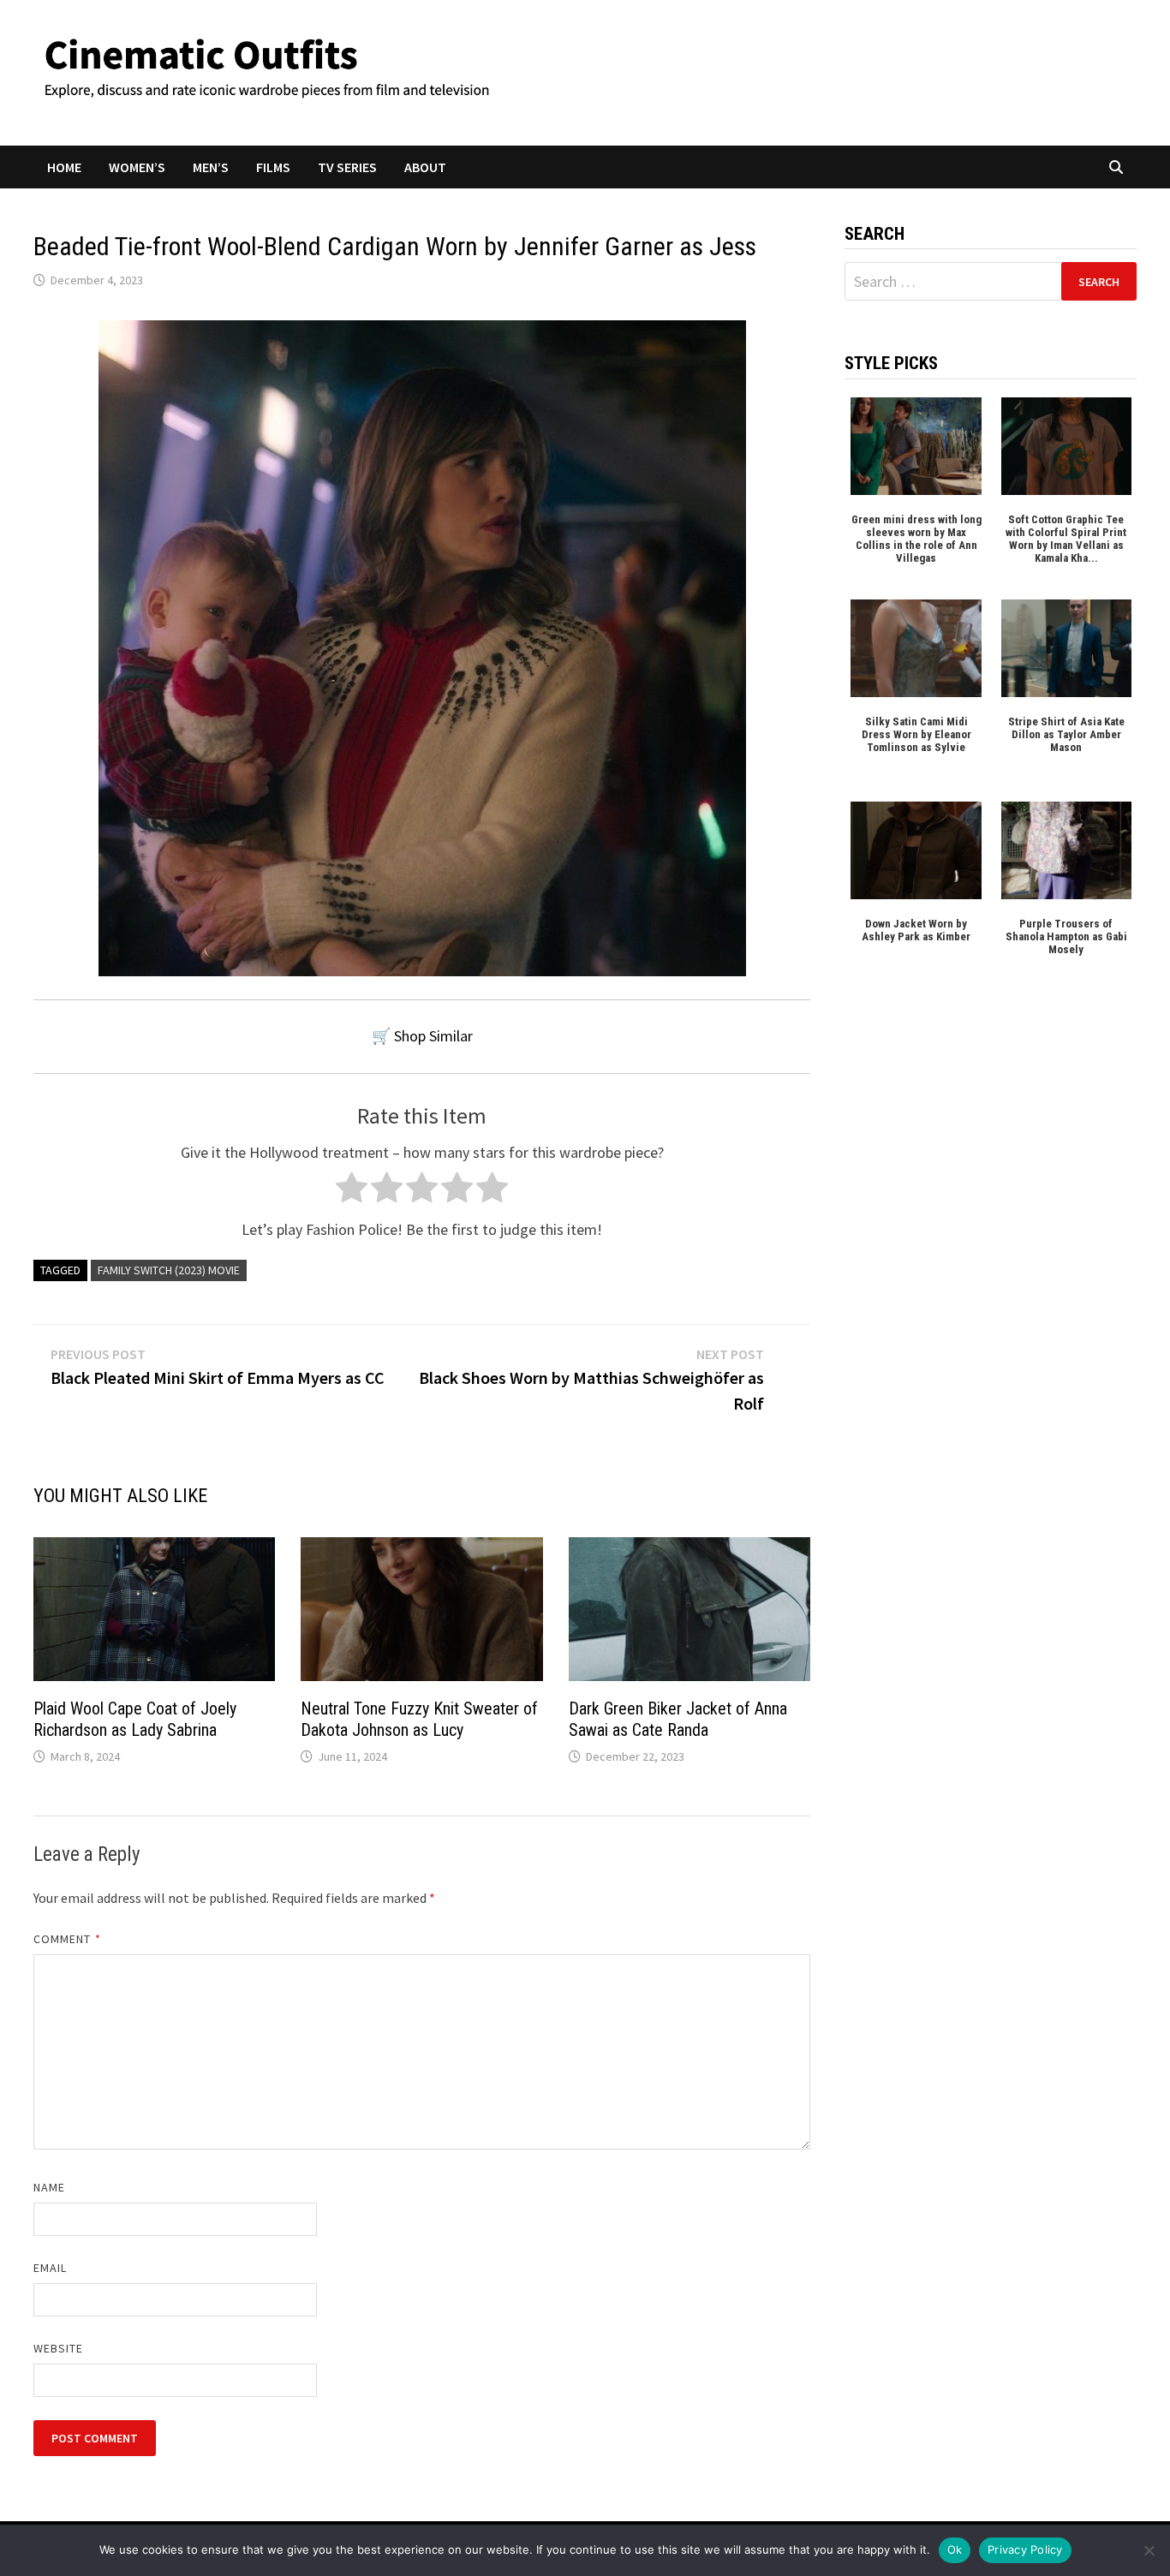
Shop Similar (433, 1036)
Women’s (137, 167)
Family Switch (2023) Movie (169, 1270)
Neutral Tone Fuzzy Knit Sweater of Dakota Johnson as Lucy (419, 1719)
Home (64, 167)
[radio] (352, 1192)
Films (273, 167)
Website (59, 2348)
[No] (1149, 2550)
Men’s (211, 167)
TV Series (347, 167)
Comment (67, 1939)
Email (50, 2268)
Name (49, 2187)
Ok (955, 2549)
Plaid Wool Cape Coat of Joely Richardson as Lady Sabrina (135, 1719)
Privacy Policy (1025, 2549)
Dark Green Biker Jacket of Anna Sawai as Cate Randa (678, 1719)
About (425, 167)
